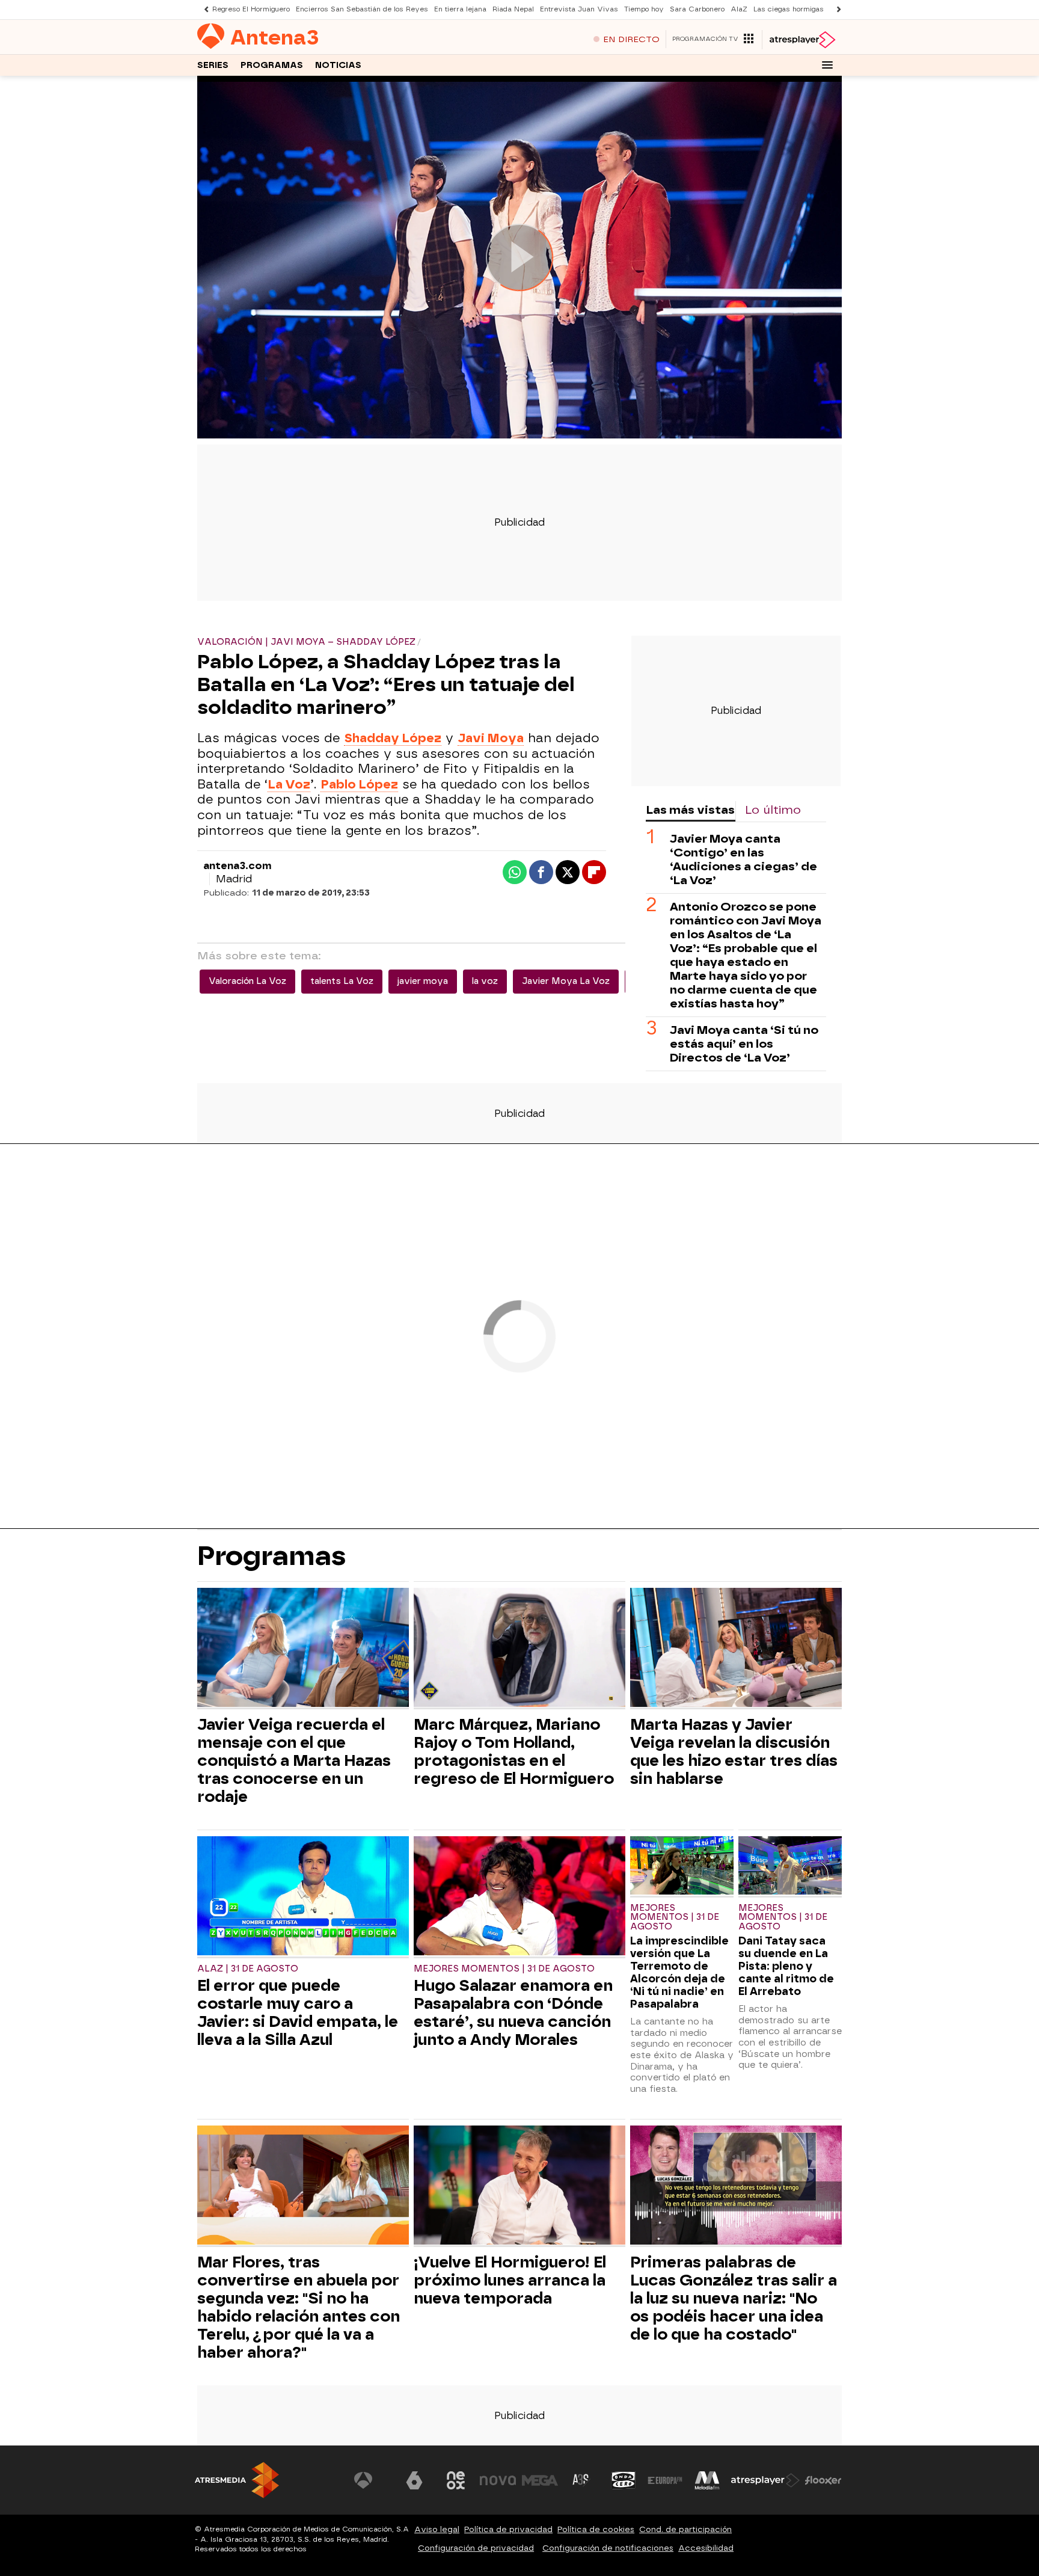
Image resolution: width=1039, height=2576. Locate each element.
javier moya (423, 981)
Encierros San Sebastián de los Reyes (362, 9)
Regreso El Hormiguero (251, 9)
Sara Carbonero (697, 9)
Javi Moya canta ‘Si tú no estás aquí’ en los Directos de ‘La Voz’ (744, 1044)
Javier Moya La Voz (566, 981)
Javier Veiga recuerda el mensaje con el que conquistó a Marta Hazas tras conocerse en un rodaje (294, 1760)
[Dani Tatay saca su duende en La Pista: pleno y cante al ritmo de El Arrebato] (790, 1867)
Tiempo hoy (644, 9)
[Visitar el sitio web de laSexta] (414, 2480)
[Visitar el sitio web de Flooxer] (823, 2480)
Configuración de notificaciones (608, 2548)
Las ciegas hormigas (789, 9)
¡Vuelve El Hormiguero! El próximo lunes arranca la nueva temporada (510, 2280)
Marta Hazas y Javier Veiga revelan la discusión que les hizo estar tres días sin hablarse (734, 1751)
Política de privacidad (508, 2529)
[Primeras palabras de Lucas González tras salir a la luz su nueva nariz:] (736, 2187)
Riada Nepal (513, 9)
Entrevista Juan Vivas (579, 9)
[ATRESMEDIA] (237, 2480)
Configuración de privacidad (476, 2548)
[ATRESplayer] (802, 40)
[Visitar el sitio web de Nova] (498, 2480)
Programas (272, 65)
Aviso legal (437, 2529)
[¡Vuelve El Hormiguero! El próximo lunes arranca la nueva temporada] (519, 2187)
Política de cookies (596, 2529)
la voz (485, 981)
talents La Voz (342, 981)
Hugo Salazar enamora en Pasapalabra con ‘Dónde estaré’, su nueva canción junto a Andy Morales (513, 2012)
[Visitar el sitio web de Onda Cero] (624, 2480)
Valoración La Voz (247, 981)
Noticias (338, 65)
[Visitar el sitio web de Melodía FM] (707, 2480)
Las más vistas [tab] (690, 810)
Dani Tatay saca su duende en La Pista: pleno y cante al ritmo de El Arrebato (786, 1966)
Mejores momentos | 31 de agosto (504, 1969)
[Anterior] (203, 9)
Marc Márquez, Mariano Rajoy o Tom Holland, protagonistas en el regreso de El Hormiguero (514, 1751)
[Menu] (827, 65)
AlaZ (739, 9)
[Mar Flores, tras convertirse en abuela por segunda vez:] (303, 2187)
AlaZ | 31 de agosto (248, 1969)
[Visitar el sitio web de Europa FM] (665, 2480)
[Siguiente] (836, 9)
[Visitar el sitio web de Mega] (540, 2480)
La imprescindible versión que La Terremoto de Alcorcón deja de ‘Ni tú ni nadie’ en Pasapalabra (679, 1972)
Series (213, 65)
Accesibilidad (706, 2548)
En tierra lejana (460, 9)
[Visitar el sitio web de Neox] (456, 2480)
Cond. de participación (685, 2529)
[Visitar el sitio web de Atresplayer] (765, 2480)
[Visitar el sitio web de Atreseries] (581, 2480)
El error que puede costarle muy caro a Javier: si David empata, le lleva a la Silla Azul (298, 2012)
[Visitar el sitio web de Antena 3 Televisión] (372, 2480)
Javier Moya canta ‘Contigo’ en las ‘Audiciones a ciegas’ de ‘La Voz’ (743, 859)
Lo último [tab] (773, 810)
